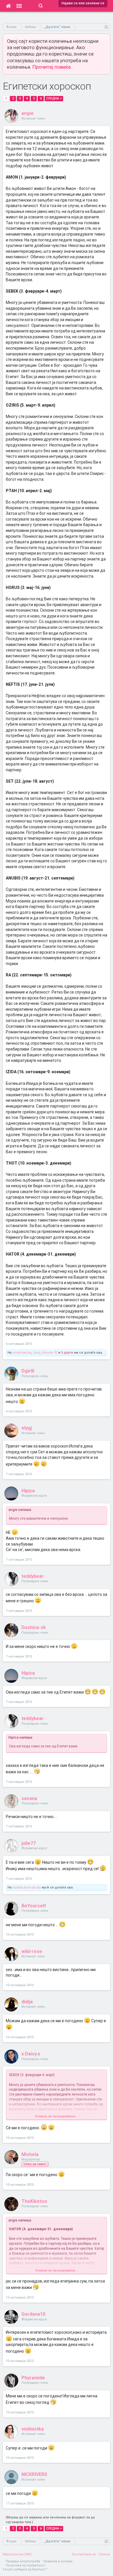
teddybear (33, 1576)
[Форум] (19, 6)
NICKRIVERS (34, 2474)
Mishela (30, 2154)
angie (28, 113)
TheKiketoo (34, 2201)
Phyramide (33, 2378)
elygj (27, 1428)
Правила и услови (58, 2561)
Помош (104, 2554)
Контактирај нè (84, 2554)
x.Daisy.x (31, 2054)
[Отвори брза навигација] (106, 27)
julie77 (29, 1843)
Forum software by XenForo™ (25, 2569)
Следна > (54, 98)
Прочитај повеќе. (52, 67)
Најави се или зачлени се (83, 3)
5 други (67, 1353)
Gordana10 (33, 2314)
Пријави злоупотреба (23, 2561)
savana (29, 1798)
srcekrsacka (22, 1353)
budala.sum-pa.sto (27, 1887)
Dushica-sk (34, 1627)
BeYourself (34, 1906)
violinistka (33, 2429)
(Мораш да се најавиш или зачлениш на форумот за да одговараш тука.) (50, 2520)
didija (27, 2002)
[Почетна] (8, 6)
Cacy (37, 1353)
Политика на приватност (26, 2565)
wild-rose (32, 1951)
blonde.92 (50, 1353)
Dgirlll (28, 1371)
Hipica (28, 1491)
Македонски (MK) (17, 2554)
